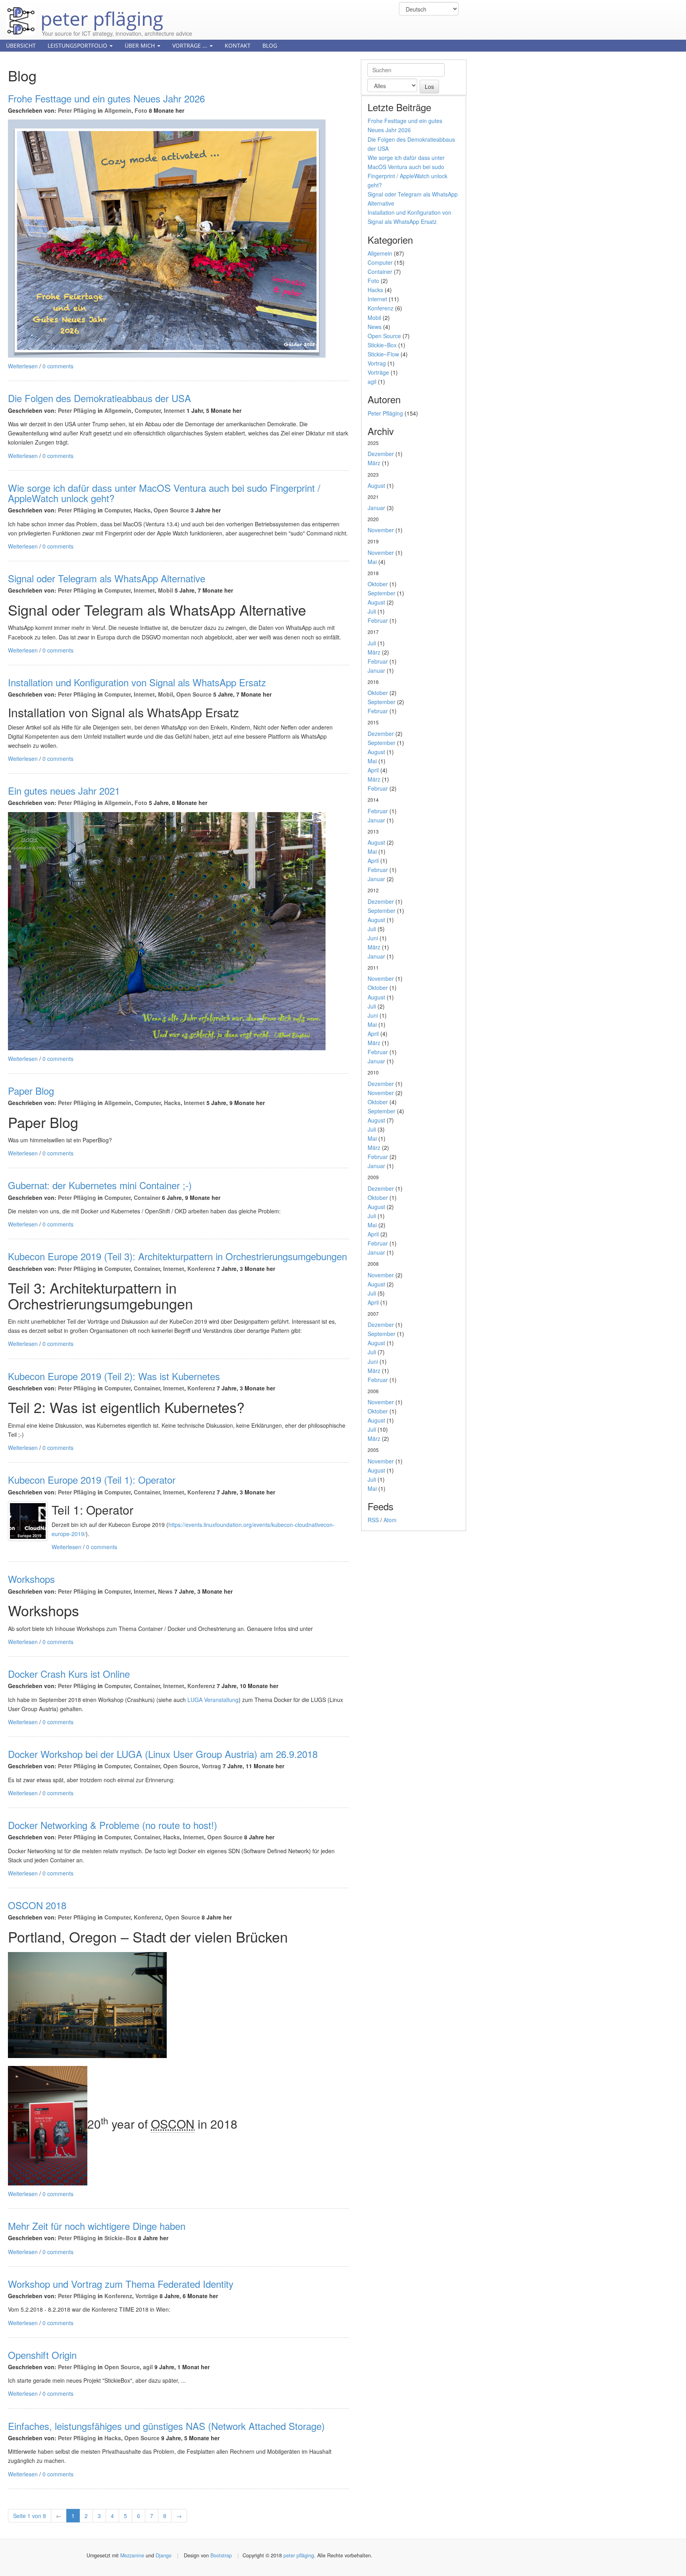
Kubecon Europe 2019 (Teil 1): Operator (92, 1480)
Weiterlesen (23, 366)
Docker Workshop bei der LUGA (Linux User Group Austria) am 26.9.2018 (163, 1754)
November (381, 530)
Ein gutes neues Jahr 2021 (64, 790)
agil (148, 2367)
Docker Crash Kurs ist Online (69, 1674)
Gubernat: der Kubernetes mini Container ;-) (100, 1185)
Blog (270, 45)
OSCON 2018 (37, 1905)
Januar (376, 508)
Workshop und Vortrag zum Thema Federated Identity (121, 2284)
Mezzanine (132, 2555)
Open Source (171, 510)
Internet (174, 410)
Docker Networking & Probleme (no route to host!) (113, 1825)
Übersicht (21, 45)
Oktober (378, 584)
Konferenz (201, 1269)
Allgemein (118, 110)
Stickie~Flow (383, 354)
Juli (372, 611)
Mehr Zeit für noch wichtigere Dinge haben (97, 2226)
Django (164, 2555)
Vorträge (147, 2296)
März (374, 463)
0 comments (58, 366)
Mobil (166, 590)
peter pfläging (99, 13)
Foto (141, 110)
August (376, 485)
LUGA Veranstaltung (213, 1700)
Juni (373, 938)
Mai (372, 562)
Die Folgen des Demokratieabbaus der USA (99, 398)
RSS (373, 1520)
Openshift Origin (42, 2355)
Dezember (381, 454)
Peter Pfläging (77, 110)
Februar (378, 620)
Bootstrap (221, 2555)
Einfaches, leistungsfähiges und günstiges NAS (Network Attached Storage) (166, 2426)
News (165, 1591)
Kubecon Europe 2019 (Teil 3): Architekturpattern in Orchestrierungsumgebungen (177, 1256)
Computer (148, 410)
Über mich (141, 45)
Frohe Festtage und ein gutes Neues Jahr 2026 (106, 98)
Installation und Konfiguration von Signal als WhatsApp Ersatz (137, 682)
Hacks (142, 510)
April (373, 770)
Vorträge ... (191, 45)
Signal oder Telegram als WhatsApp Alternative (107, 578)
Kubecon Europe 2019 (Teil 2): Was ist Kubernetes (114, 1376)
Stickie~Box (120, 2238)
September (382, 593)
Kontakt (238, 45)
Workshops (31, 1579)
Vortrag (211, 1766)
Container (147, 1198)
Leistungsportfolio (78, 45)
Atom (390, 1520)
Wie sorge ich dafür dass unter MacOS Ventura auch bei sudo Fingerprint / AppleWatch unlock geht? (164, 493)
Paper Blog (31, 1091)
